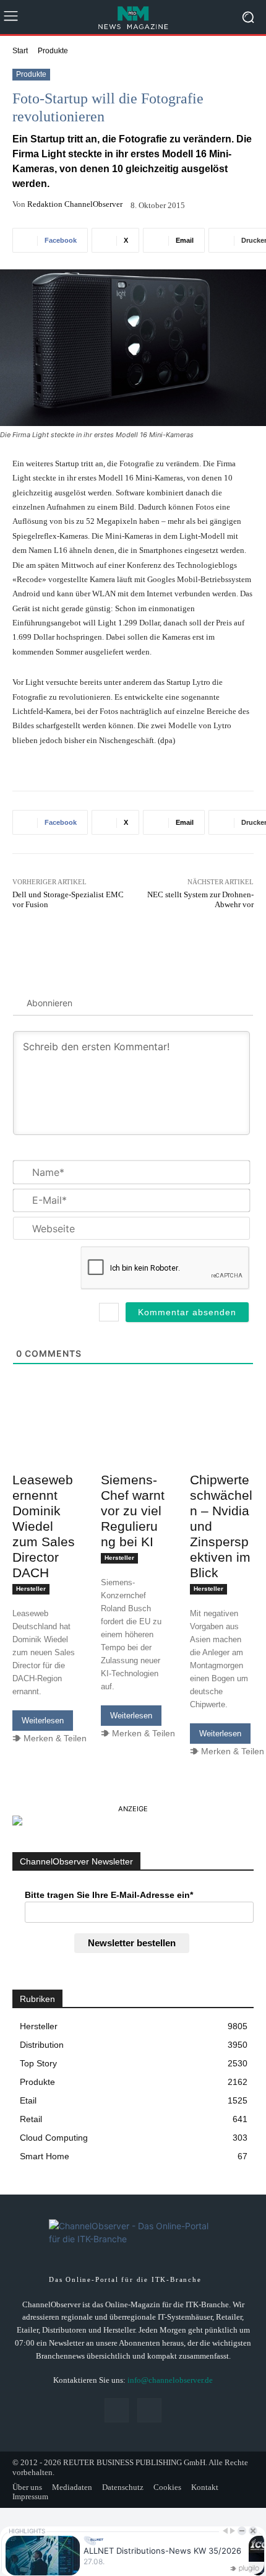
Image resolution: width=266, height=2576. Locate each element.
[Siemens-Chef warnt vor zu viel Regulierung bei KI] (133, 1450)
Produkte (53, 51)
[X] (149, 2410)
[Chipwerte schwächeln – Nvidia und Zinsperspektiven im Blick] (222, 1450)
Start (20, 51)
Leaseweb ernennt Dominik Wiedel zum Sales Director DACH (44, 1526)
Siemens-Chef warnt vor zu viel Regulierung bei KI (133, 1511)
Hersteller (31, 1589)
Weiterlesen (43, 1721)
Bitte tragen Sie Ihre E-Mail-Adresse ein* (109, 1895)
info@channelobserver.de (170, 2380)
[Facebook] (117, 2410)
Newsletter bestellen (132, 1943)
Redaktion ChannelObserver (75, 204)
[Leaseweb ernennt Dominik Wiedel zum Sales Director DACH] (44, 1450)
